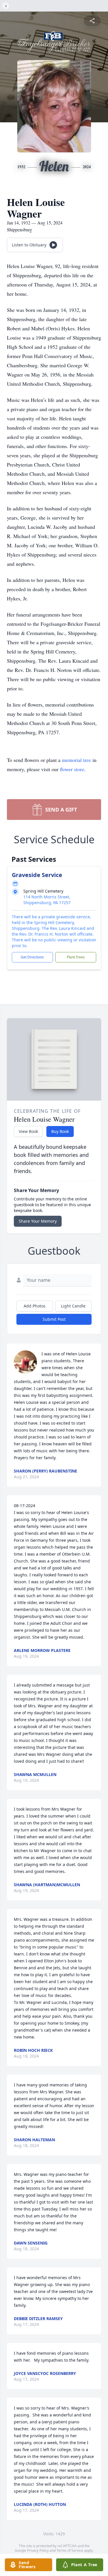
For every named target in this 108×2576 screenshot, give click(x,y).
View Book (28, 1131)
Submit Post (54, 1319)
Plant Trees (76, 957)
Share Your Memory (38, 1221)
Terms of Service (70, 2550)
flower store (72, 769)
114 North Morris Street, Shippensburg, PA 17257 (47, 900)
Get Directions (32, 957)
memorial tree (76, 760)
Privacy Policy (38, 2550)
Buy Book (60, 1131)
